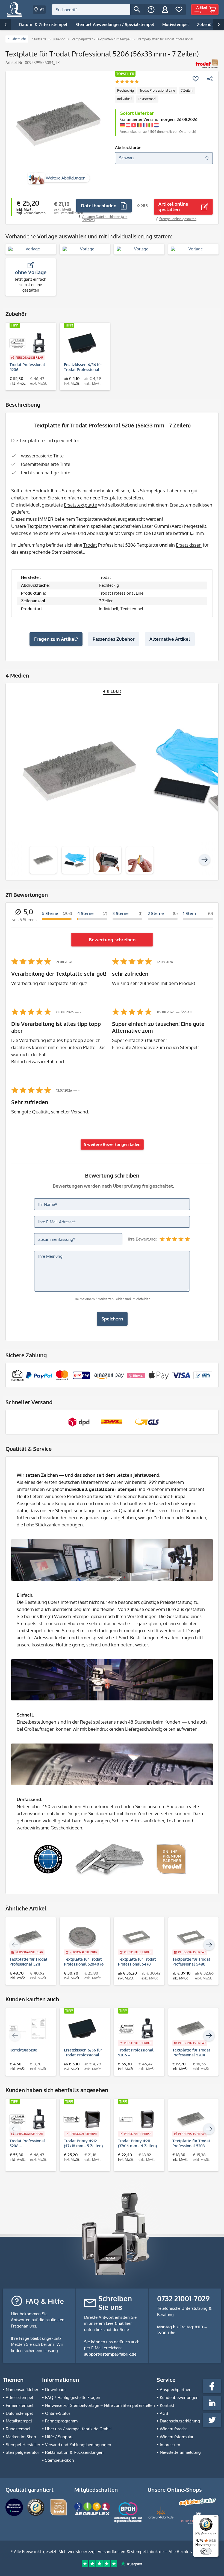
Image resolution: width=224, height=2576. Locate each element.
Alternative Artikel (170, 639)
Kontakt (167, 2405)
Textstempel (147, 99)
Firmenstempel (20, 2405)
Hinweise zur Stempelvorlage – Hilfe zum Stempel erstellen (100, 2405)
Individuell (125, 99)
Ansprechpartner (175, 2390)
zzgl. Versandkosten (31, 213)
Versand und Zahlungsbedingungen (78, 2445)
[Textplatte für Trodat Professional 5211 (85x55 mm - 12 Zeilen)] (28, 1938)
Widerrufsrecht (173, 2429)
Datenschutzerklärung (180, 2421)
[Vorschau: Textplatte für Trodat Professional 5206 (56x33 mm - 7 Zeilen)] (43, 860)
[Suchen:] (91, 10)
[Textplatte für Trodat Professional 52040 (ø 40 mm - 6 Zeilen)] (82, 1938)
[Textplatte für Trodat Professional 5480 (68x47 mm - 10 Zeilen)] (191, 1938)
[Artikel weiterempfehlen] (210, 79)
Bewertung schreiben (112, 940)
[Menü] (215, 2518)
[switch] (206, 2551)
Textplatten (31, 440)
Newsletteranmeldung (180, 2452)
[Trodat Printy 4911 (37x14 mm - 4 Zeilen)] (136, 2119)
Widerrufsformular (177, 2437)
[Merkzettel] (179, 10)
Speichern (112, 1319)
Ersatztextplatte (80, 505)
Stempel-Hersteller (23, 2445)
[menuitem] (98, 10)
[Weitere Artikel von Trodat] (207, 64)
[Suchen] (137, 10)
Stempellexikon (60, 2460)
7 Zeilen (187, 90)
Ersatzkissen (189, 545)
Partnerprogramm (61, 2421)
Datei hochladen (99, 206)
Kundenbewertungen (179, 2397)
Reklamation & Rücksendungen (74, 2452)
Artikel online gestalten (173, 207)
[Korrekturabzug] (28, 2029)
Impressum (170, 2445)
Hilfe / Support (59, 2437)
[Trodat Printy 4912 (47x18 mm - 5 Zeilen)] (82, 2119)
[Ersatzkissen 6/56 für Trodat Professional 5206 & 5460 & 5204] (82, 343)
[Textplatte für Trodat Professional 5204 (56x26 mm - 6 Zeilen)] (191, 2029)
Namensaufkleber (22, 2390)
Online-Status (58, 2413)
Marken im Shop (21, 2437)
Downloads (56, 2390)
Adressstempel (19, 2397)
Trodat (90, 545)
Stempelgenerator (22, 2452)
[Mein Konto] (165, 10)
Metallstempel (19, 2421)
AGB (164, 2413)
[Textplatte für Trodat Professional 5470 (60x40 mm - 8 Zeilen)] (136, 1938)
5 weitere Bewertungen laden (112, 1144)
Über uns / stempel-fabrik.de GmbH (78, 2429)
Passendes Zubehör (114, 639)
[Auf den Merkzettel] (196, 79)
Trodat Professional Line (157, 90)
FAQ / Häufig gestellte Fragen (73, 2397)
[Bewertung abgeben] (127, 82)
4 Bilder (112, 691)
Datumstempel (19, 2413)
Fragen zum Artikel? (56, 639)
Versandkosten (112, 2552)
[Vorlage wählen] (31, 249)
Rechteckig (126, 90)
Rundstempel (18, 2429)
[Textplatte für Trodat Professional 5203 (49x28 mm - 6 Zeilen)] (191, 2119)
